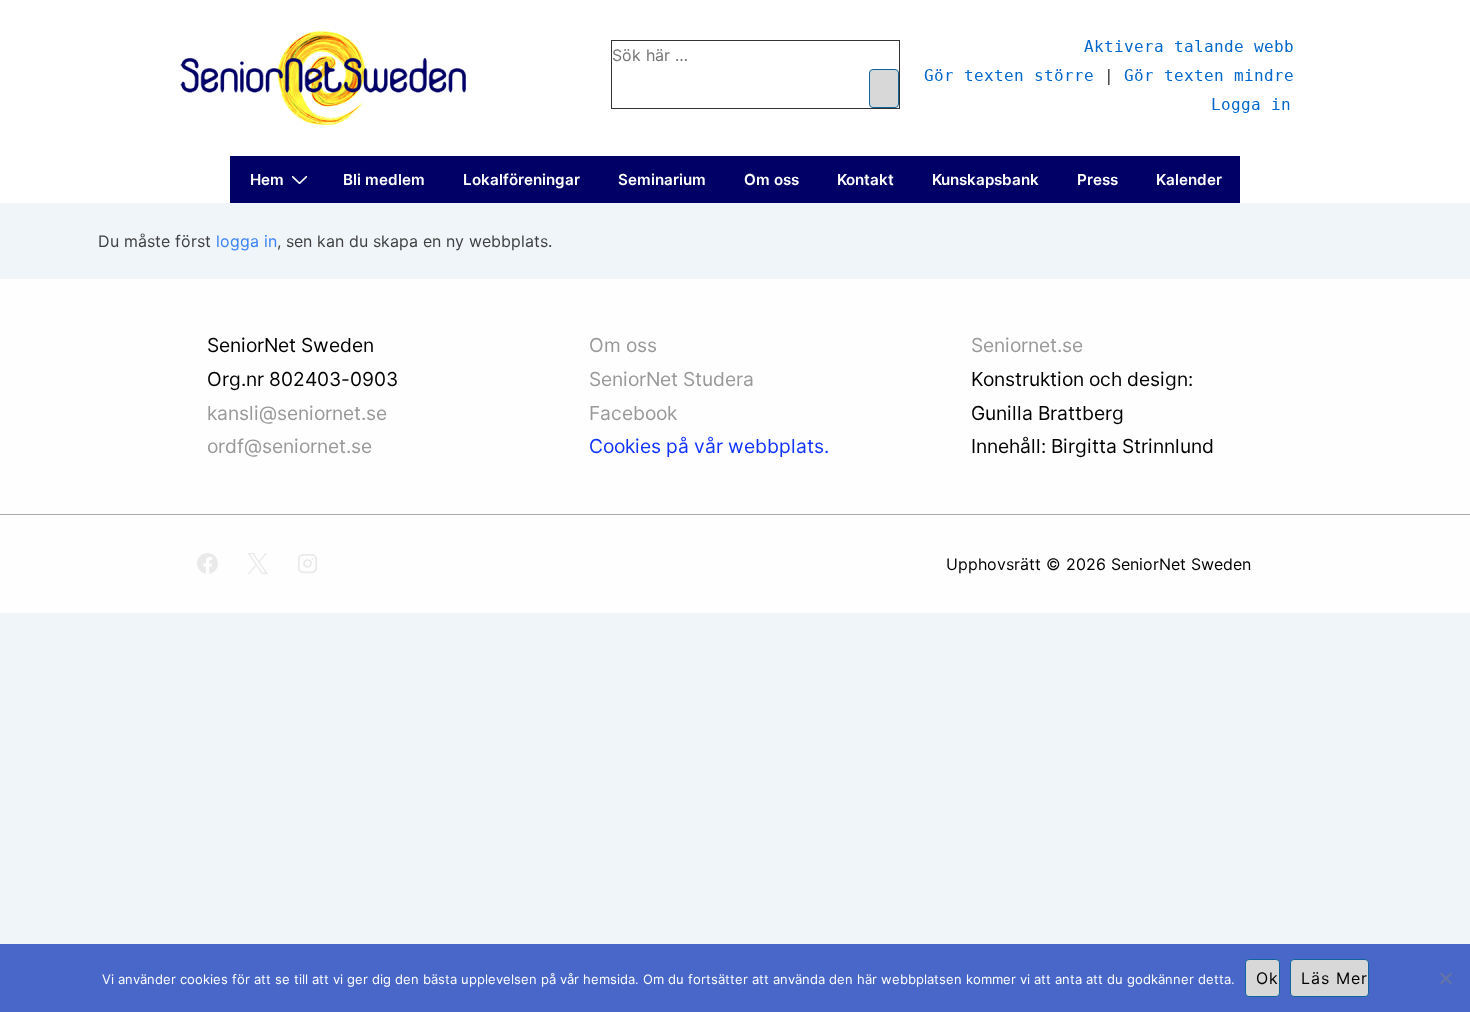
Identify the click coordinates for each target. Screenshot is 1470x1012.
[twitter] (258, 564)
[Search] (884, 88)
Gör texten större (1009, 74)
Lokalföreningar (521, 179)
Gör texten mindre (1209, 74)
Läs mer (1334, 978)
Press (1097, 179)
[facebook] (208, 564)
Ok (1267, 978)
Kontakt (865, 179)
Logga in (1251, 103)
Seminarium (662, 179)
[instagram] (308, 564)
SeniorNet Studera (674, 379)
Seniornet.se (1029, 345)
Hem (267, 179)
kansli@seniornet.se (297, 413)
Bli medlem (384, 179)
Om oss (771, 179)
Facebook (633, 413)
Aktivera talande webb (1189, 45)
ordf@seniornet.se (289, 446)
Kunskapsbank (985, 179)
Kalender (1189, 179)
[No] (1445, 978)
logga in (246, 241)
